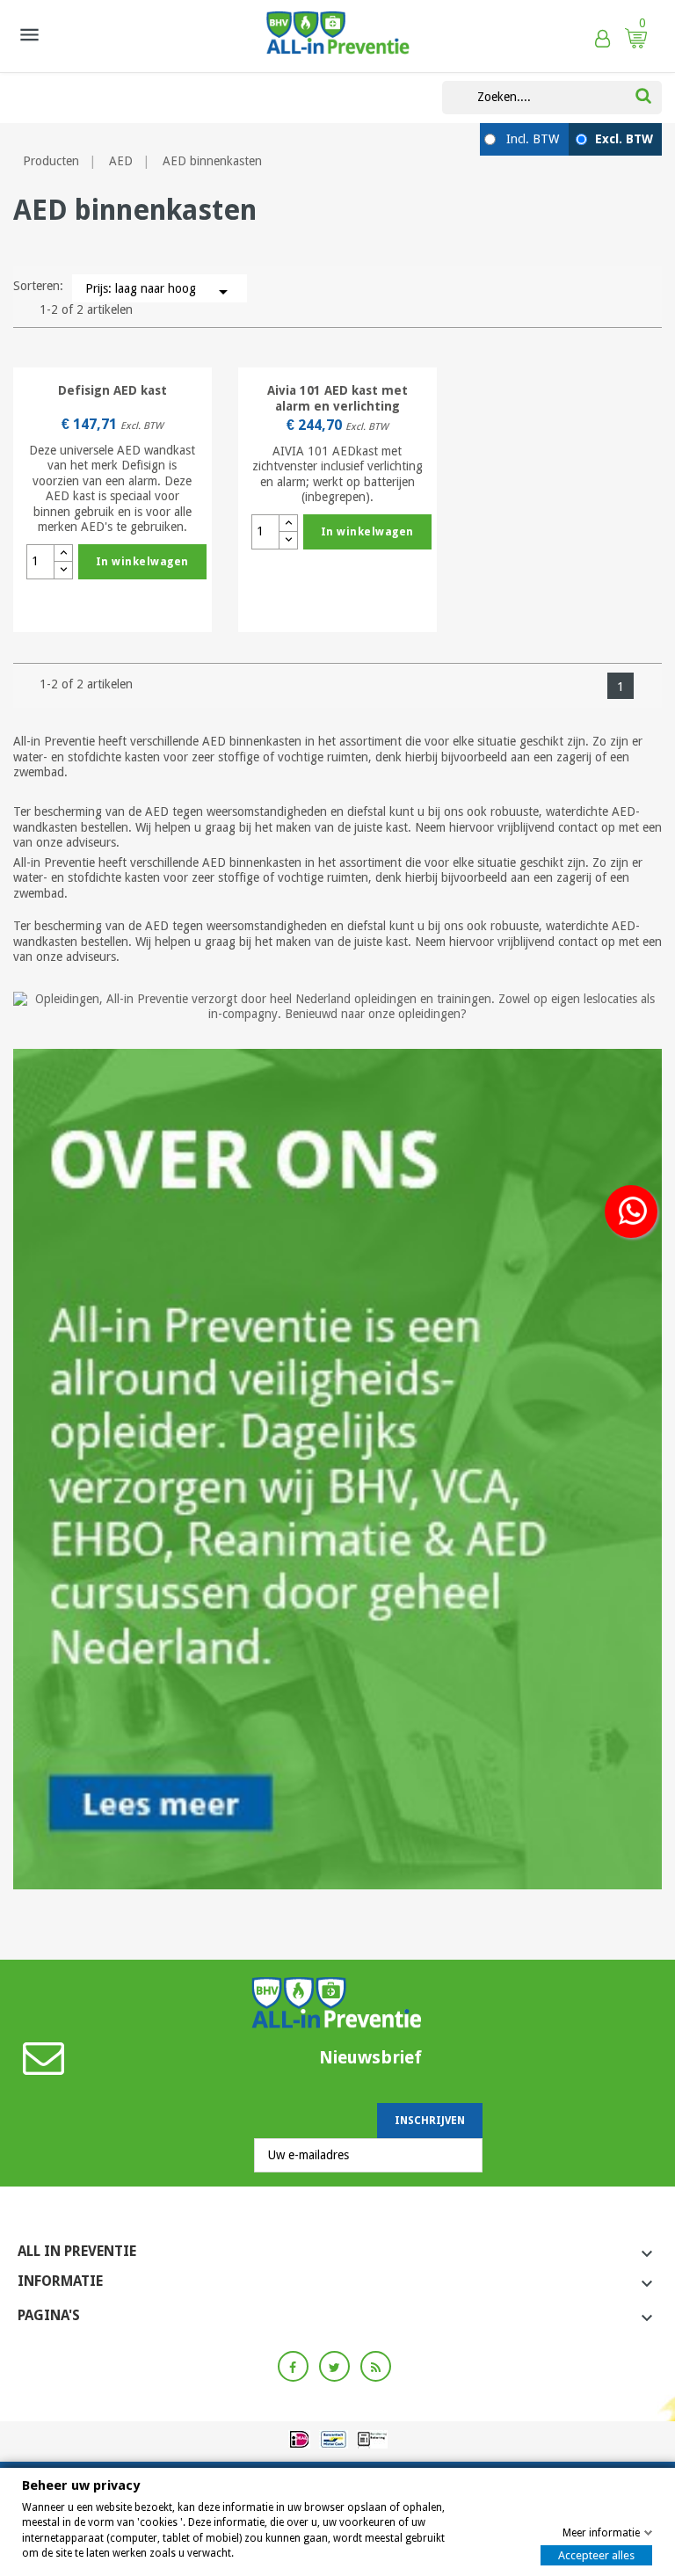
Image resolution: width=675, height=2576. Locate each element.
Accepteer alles (596, 2555)
